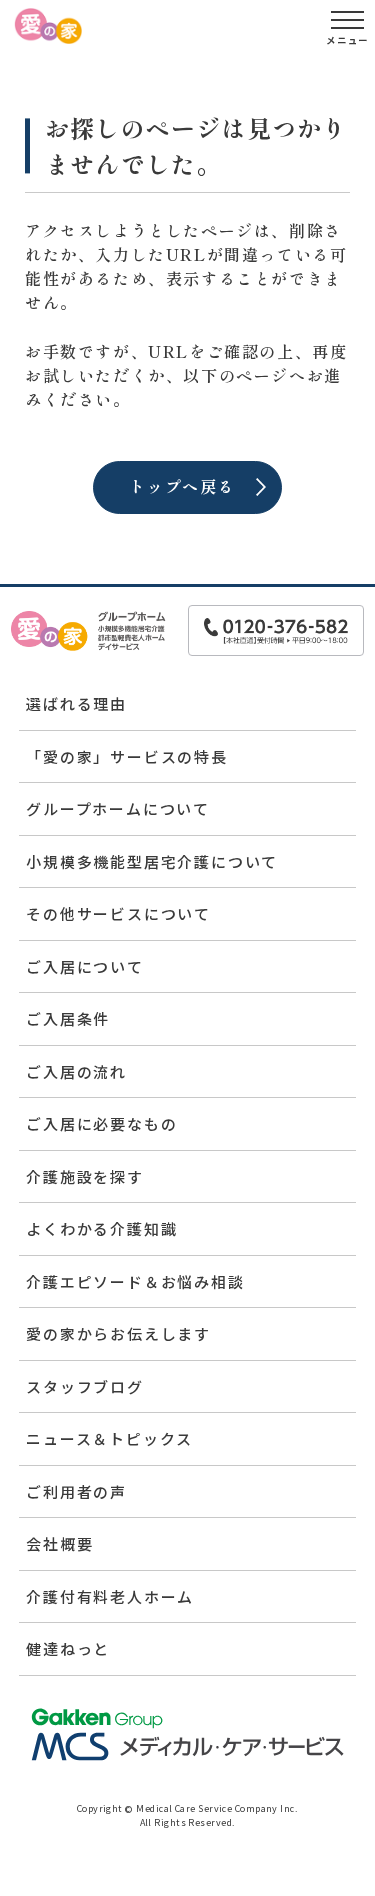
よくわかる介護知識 (101, 1228)
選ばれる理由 (76, 703)
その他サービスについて (118, 913)
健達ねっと (68, 1648)
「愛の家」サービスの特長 (127, 756)
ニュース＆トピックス (109, 1438)
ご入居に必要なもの (101, 1123)
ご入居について (85, 966)
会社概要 (59, 1543)
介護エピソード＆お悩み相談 (135, 1281)
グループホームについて (118, 808)
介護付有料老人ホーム (110, 1596)
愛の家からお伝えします (118, 1333)
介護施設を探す (85, 1176)
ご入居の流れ (76, 1071)
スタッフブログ (85, 1386)
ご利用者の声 (76, 1491)
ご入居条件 (68, 1018)
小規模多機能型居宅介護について (152, 861)
